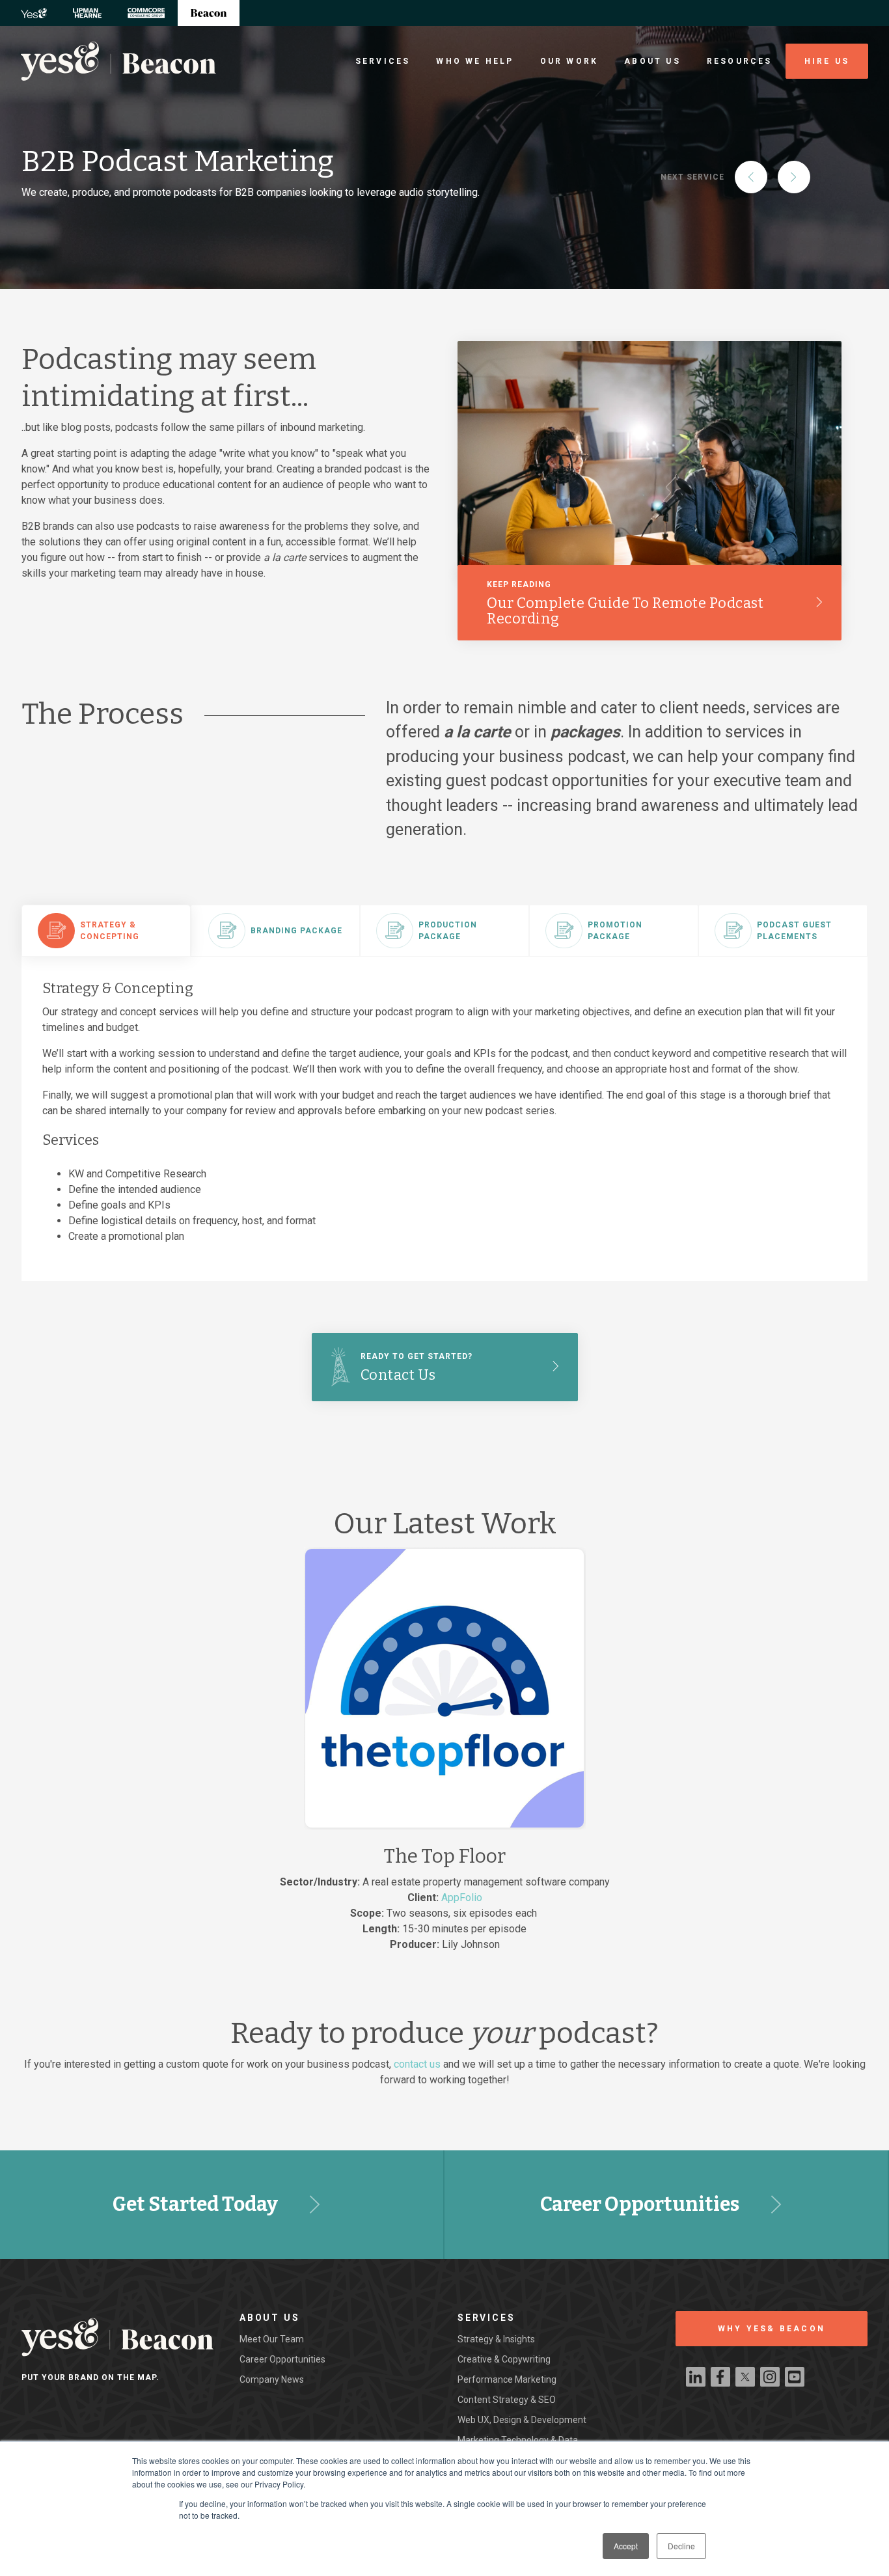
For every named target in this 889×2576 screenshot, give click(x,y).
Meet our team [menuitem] (272, 2339)
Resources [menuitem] (740, 61)
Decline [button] (681, 2546)
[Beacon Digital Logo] (118, 61)
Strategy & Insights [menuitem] (496, 2339)
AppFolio (462, 1898)
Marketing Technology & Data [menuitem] (518, 2440)
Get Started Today (195, 2204)
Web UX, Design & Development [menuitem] (522, 2420)
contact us (417, 2064)
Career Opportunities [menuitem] (282, 2359)
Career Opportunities (640, 2204)
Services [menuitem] (383, 61)
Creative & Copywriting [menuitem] (504, 2359)
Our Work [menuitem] (569, 61)
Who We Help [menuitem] (475, 61)
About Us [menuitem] (652, 61)
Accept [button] (626, 2546)
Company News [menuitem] (272, 2379)
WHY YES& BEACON (772, 2329)
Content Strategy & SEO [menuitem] (507, 2400)
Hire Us (827, 61)
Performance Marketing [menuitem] (507, 2379)
